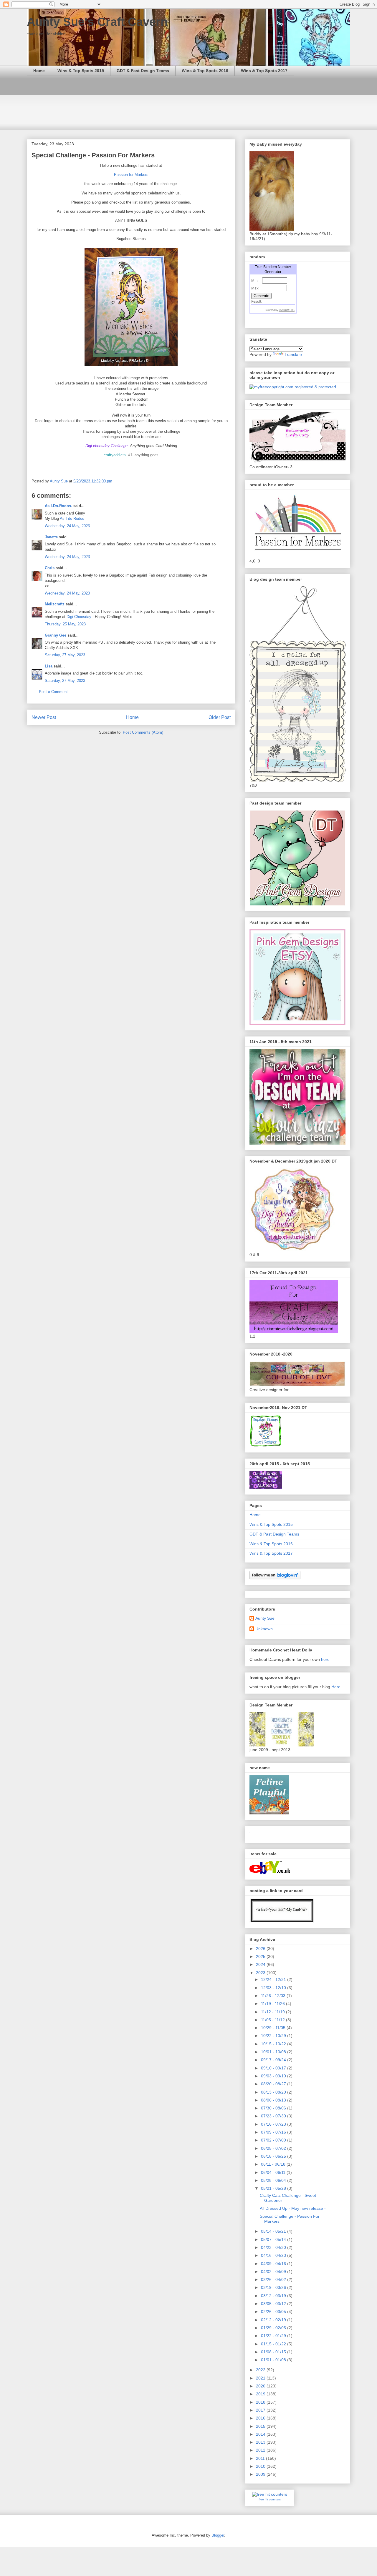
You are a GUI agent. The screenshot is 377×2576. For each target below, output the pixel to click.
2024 (261, 1964)
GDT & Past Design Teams (143, 71)
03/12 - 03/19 (274, 2296)
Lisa (49, 666)
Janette (51, 537)
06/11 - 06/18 (274, 2164)
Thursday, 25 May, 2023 (65, 624)
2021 (261, 2378)
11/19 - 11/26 (273, 2004)
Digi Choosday (80, 617)
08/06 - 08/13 (274, 2100)
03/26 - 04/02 (274, 2279)
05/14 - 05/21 (274, 2231)
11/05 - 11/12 (273, 2020)
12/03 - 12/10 (274, 1988)
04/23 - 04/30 (274, 2247)
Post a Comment (53, 692)
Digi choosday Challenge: (107, 446)
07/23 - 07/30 (274, 2116)
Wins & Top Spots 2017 (264, 71)
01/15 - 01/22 (274, 2344)
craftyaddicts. (115, 455)
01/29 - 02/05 (274, 2328)
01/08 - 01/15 (274, 2352)
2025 (261, 1956)
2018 (261, 2402)
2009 (261, 2474)
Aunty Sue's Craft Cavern (97, 22)
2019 (261, 2394)
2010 (261, 2466)
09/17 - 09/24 (274, 2060)
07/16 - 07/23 (274, 2124)
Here (336, 1687)
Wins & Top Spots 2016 (205, 71)
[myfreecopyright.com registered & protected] (293, 387)
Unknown (264, 1629)
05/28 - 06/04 (274, 2180)
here (325, 1659)
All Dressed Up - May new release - (293, 2208)
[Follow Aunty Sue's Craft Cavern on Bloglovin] (275, 1578)
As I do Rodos (72, 518)
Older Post (220, 717)
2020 (261, 2386)
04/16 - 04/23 (274, 2255)
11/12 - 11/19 (273, 2012)
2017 (261, 2410)
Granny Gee (56, 635)
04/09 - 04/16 (274, 2264)
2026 (261, 1949)
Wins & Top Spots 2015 (81, 71)
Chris (50, 568)
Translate (293, 354)
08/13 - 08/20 (274, 2092)
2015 (261, 2426)
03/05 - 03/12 (274, 2304)
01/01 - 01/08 (274, 2360)
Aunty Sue (265, 1618)
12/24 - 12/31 (274, 1979)
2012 (261, 2450)
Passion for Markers (131, 175)
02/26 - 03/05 (274, 2312)
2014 (261, 2434)
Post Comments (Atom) (143, 732)
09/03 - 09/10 (274, 2076)
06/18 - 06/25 (274, 2156)
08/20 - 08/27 (274, 2084)
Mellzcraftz (55, 604)
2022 (261, 2370)
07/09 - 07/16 (274, 2132)
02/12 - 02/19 (274, 2320)
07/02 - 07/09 (274, 2140)
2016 (261, 2418)
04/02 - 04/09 (274, 2272)
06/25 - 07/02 (274, 2148)
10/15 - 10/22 (274, 2044)
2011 (261, 2458)
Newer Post (44, 717)
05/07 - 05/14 (274, 2239)
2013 (261, 2442)
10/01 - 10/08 (274, 2052)
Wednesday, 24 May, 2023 (67, 526)
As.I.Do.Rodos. (58, 506)
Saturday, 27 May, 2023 (65, 655)
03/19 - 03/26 (274, 2287)
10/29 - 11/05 (274, 2028)
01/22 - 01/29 (274, 2336)
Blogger (218, 2535)
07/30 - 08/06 (274, 2108)
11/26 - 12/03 (274, 1996)
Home (39, 71)
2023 (261, 1973)
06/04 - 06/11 (274, 2172)
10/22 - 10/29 (274, 2036)
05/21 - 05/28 (274, 2188)
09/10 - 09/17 (274, 2068)
